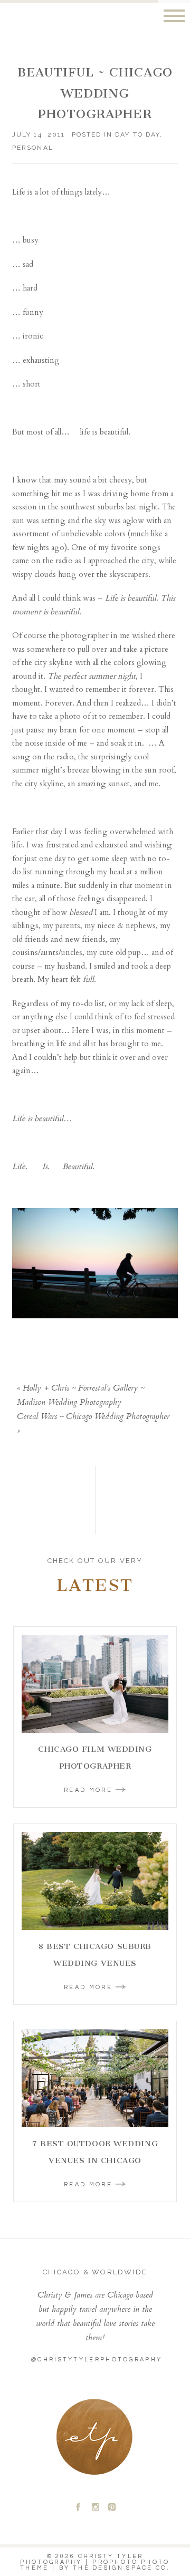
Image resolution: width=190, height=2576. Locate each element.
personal (32, 148)
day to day (137, 134)
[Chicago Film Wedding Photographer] (95, 1684)
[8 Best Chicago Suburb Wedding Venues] (95, 1881)
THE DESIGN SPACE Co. (121, 2568)
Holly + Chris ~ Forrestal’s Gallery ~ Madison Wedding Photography (80, 1396)
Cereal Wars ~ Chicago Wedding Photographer (93, 1417)
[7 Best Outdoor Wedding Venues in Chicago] (95, 2078)
